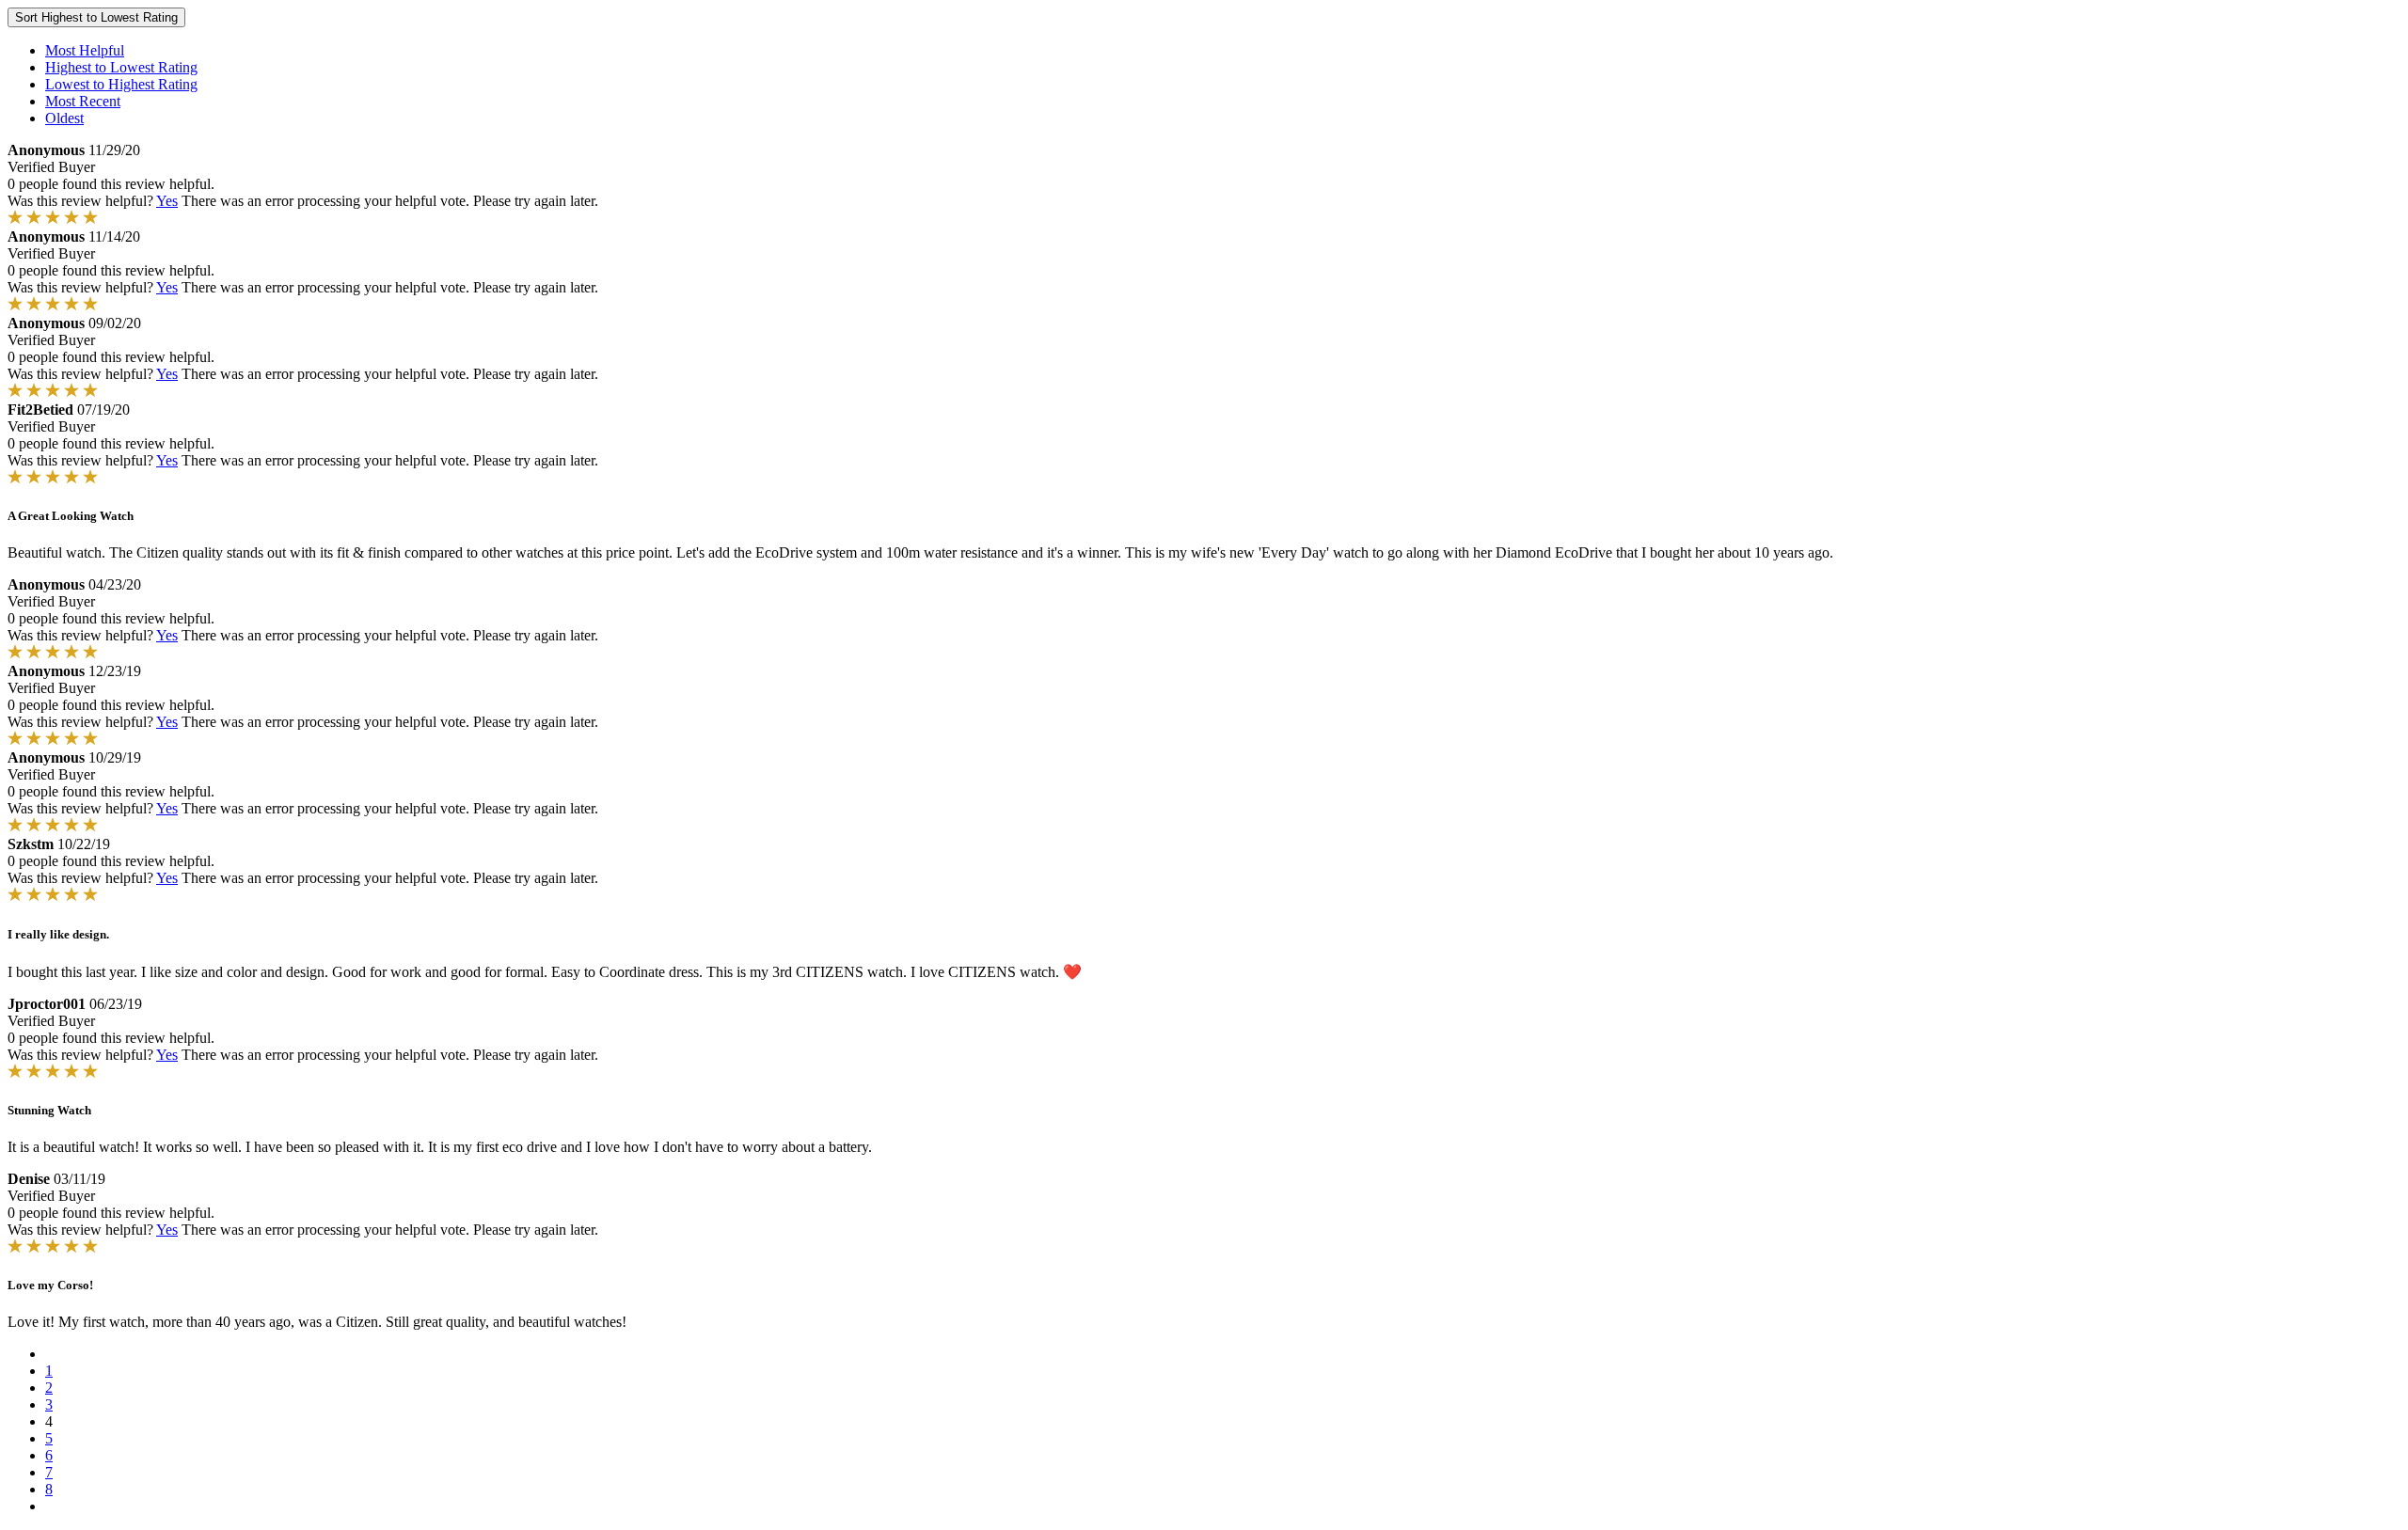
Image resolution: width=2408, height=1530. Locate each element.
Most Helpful (85, 50)
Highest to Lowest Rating (121, 67)
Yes (167, 201)
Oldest (64, 118)
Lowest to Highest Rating (121, 84)
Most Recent (83, 101)
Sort (96, 17)
